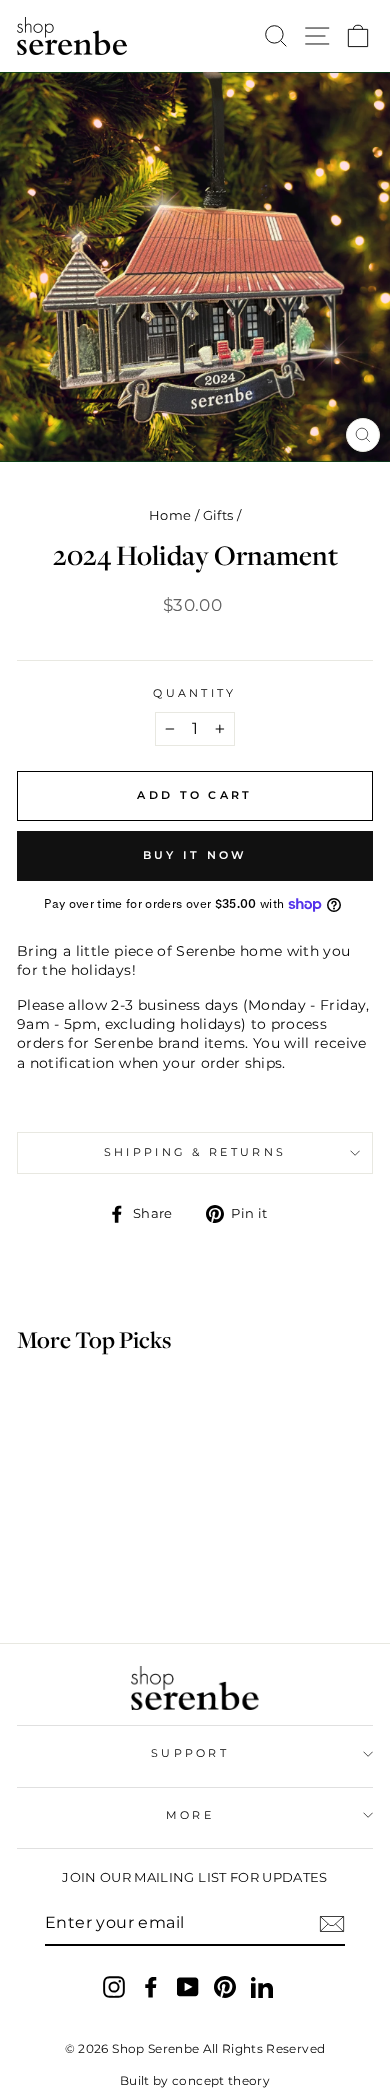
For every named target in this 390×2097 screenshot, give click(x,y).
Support (190, 1753)
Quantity (195, 693)
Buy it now (195, 855)
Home (170, 515)
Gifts (218, 515)
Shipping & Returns (195, 1152)
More (190, 1815)
